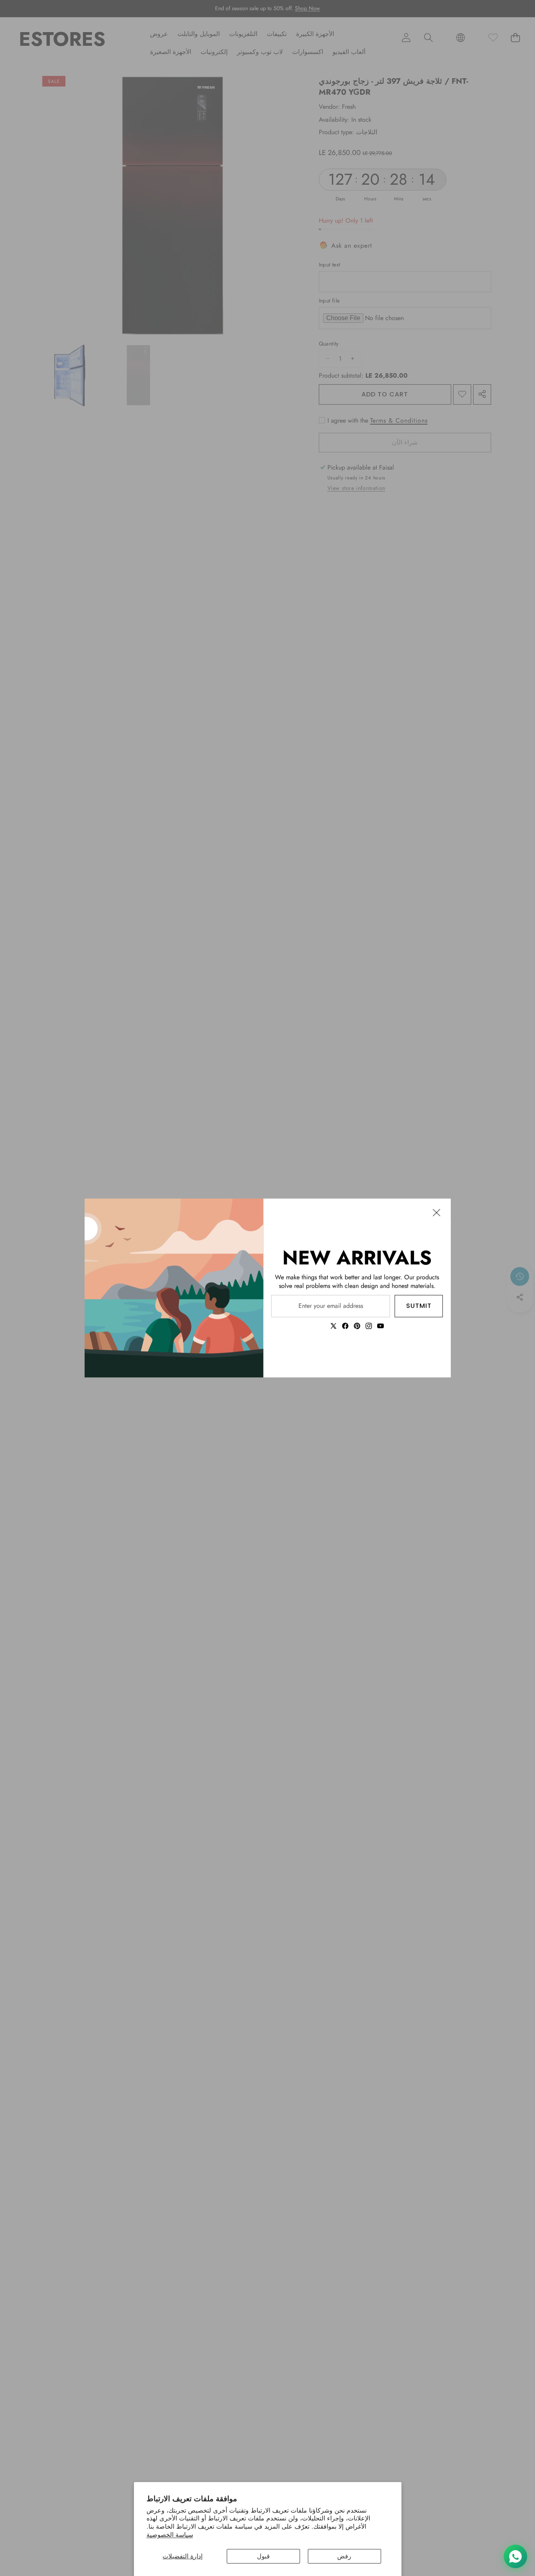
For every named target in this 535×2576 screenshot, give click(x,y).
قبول (263, 2556)
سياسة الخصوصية (170, 2535)
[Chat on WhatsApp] (515, 2556)
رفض (344, 2556)
